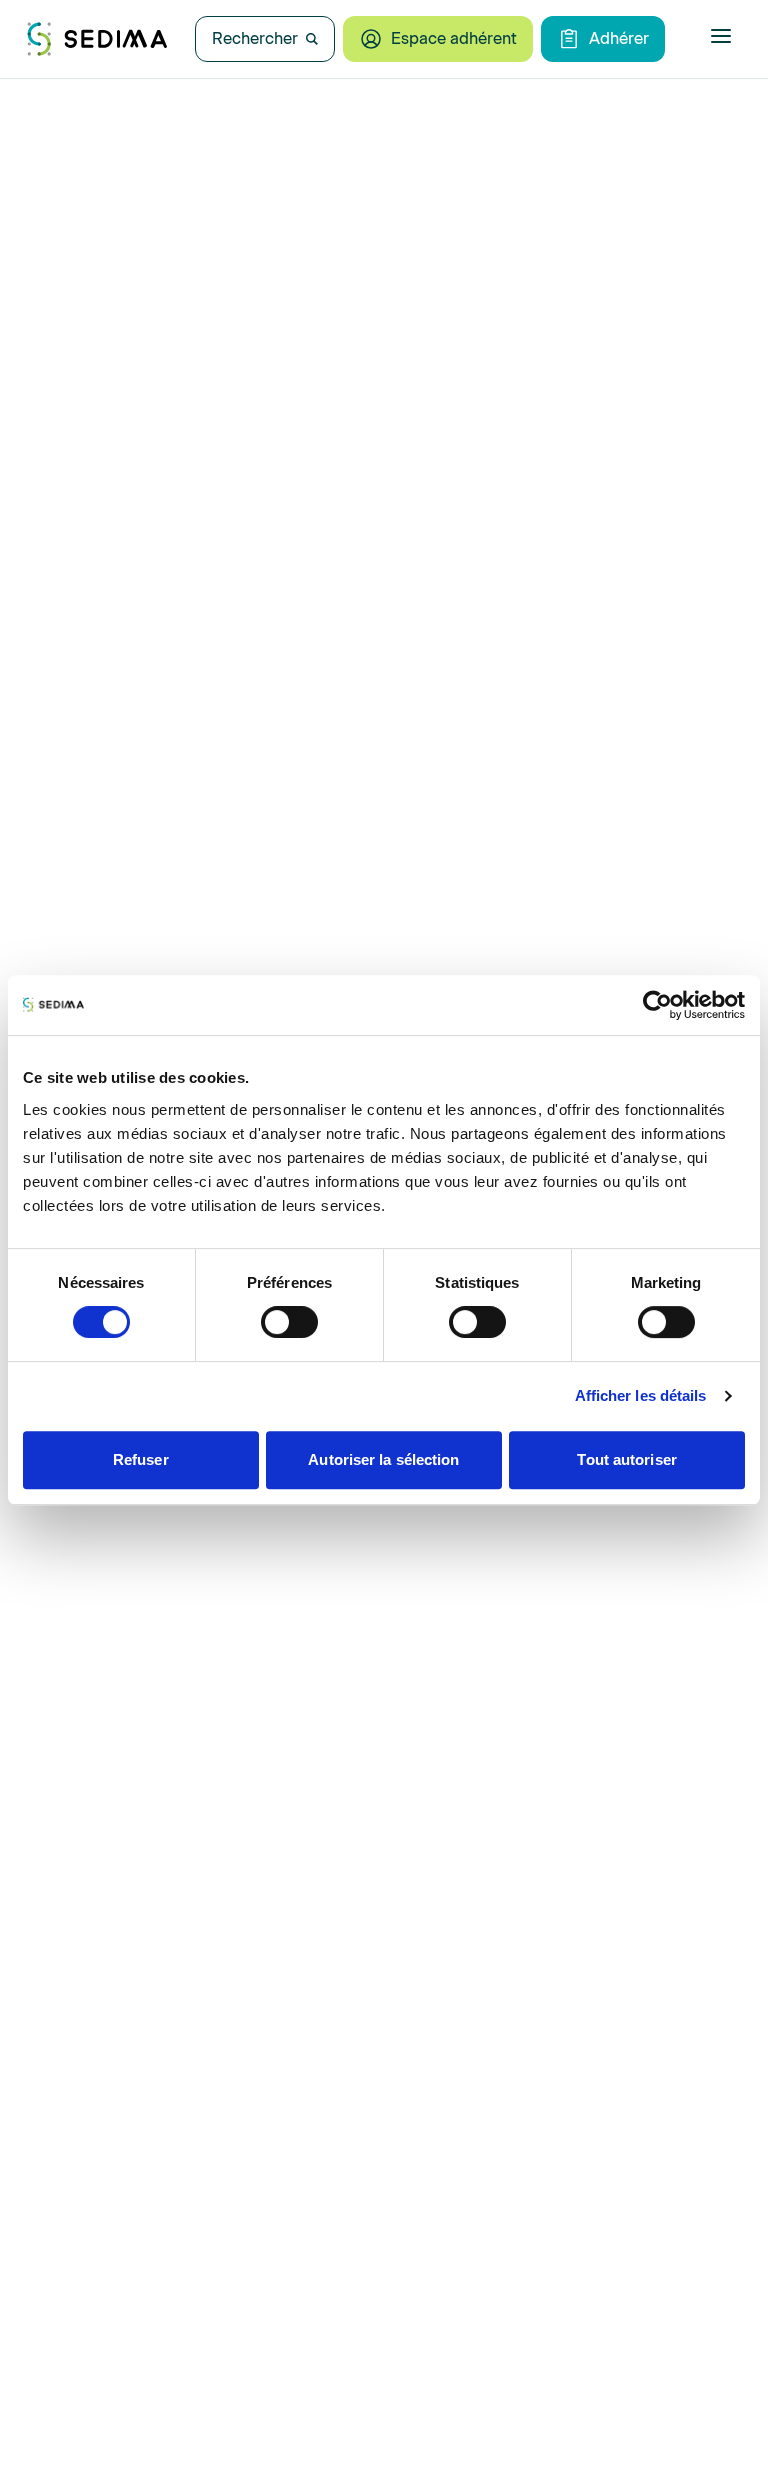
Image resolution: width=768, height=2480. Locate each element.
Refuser (141, 1459)
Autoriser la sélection (383, 1459)
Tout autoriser (626, 1459)
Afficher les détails (641, 1395)
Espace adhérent (454, 38)
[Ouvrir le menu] (721, 36)
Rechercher (255, 38)
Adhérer (619, 38)
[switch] (289, 1322)
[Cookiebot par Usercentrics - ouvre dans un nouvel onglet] (657, 1005)
